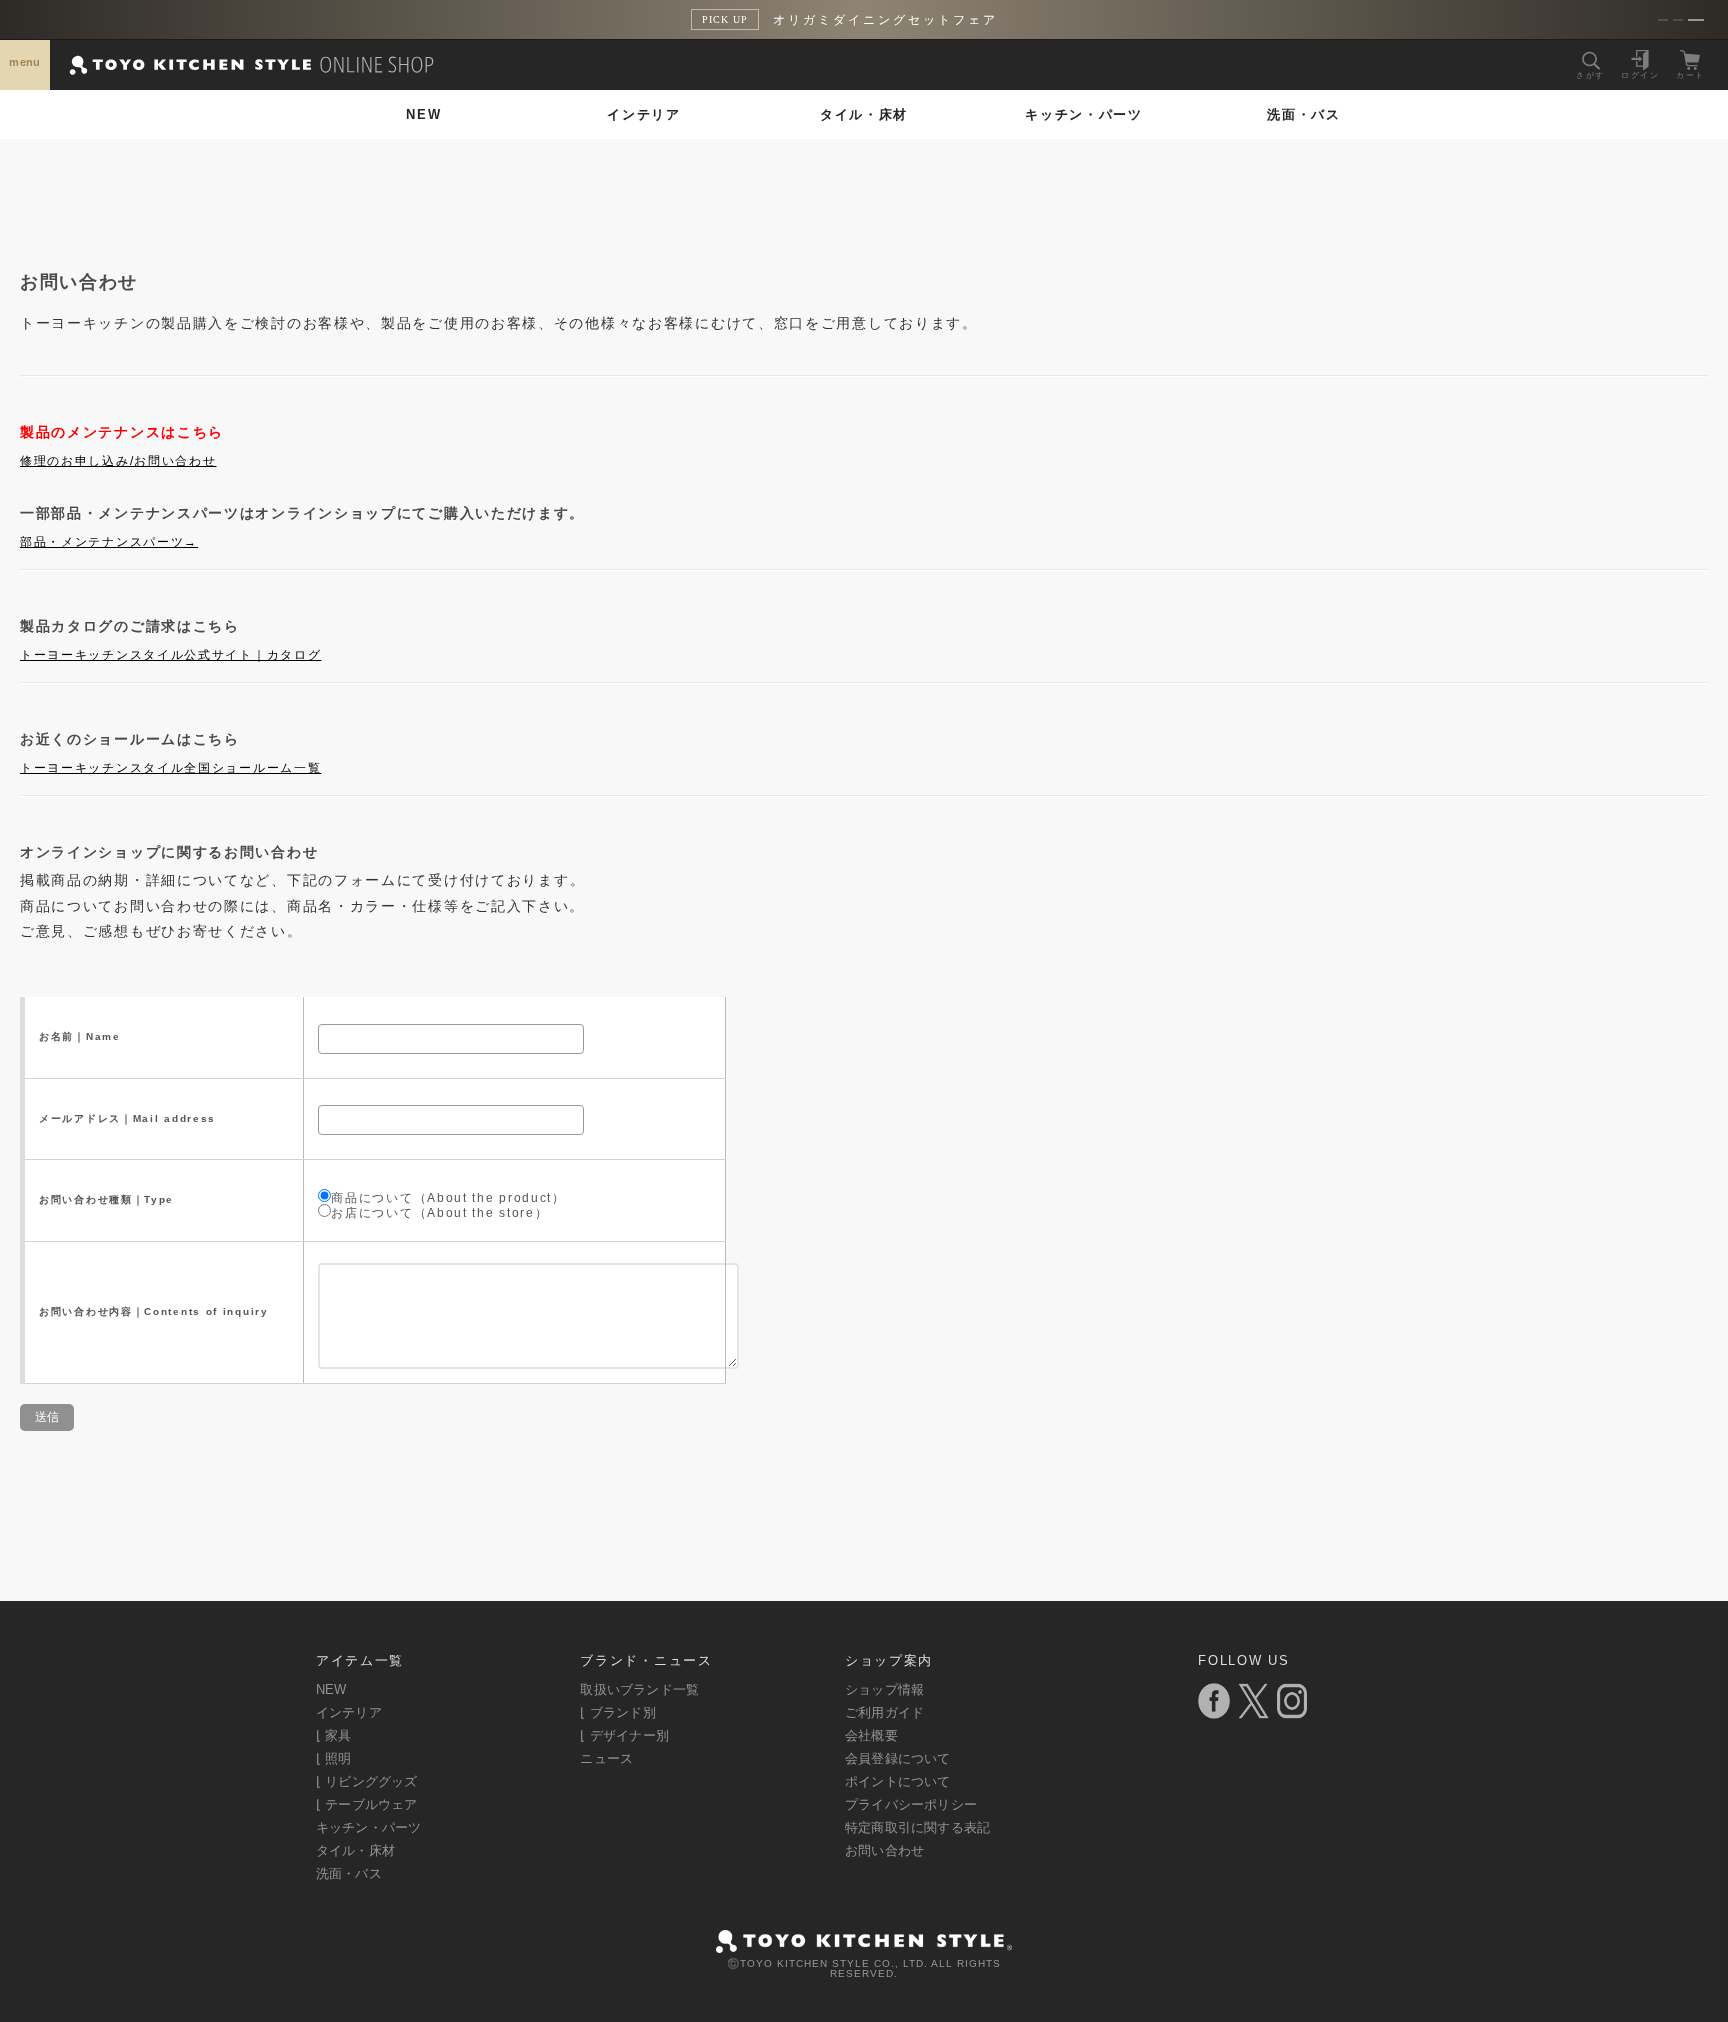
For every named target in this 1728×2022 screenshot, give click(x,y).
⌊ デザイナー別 (624, 1735)
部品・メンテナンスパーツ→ (109, 542)
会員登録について (898, 1758)
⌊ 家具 (334, 1735)
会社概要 (871, 1735)
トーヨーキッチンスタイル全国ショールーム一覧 (170, 768)
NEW (423, 114)
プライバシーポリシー (911, 1804)
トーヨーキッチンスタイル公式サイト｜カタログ (170, 655)
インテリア (644, 114)
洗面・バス (1304, 114)
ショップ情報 (884, 1689)
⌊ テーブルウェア (367, 1804)
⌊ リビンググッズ (367, 1781)
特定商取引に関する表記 (917, 1827)
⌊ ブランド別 (617, 1712)
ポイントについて (898, 1781)
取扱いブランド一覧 (639, 1689)
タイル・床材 (864, 114)
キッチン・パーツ (1084, 114)
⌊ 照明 (334, 1758)
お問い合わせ (884, 1850)
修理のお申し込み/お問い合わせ (118, 461)
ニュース (606, 1758)
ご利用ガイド (884, 1712)
